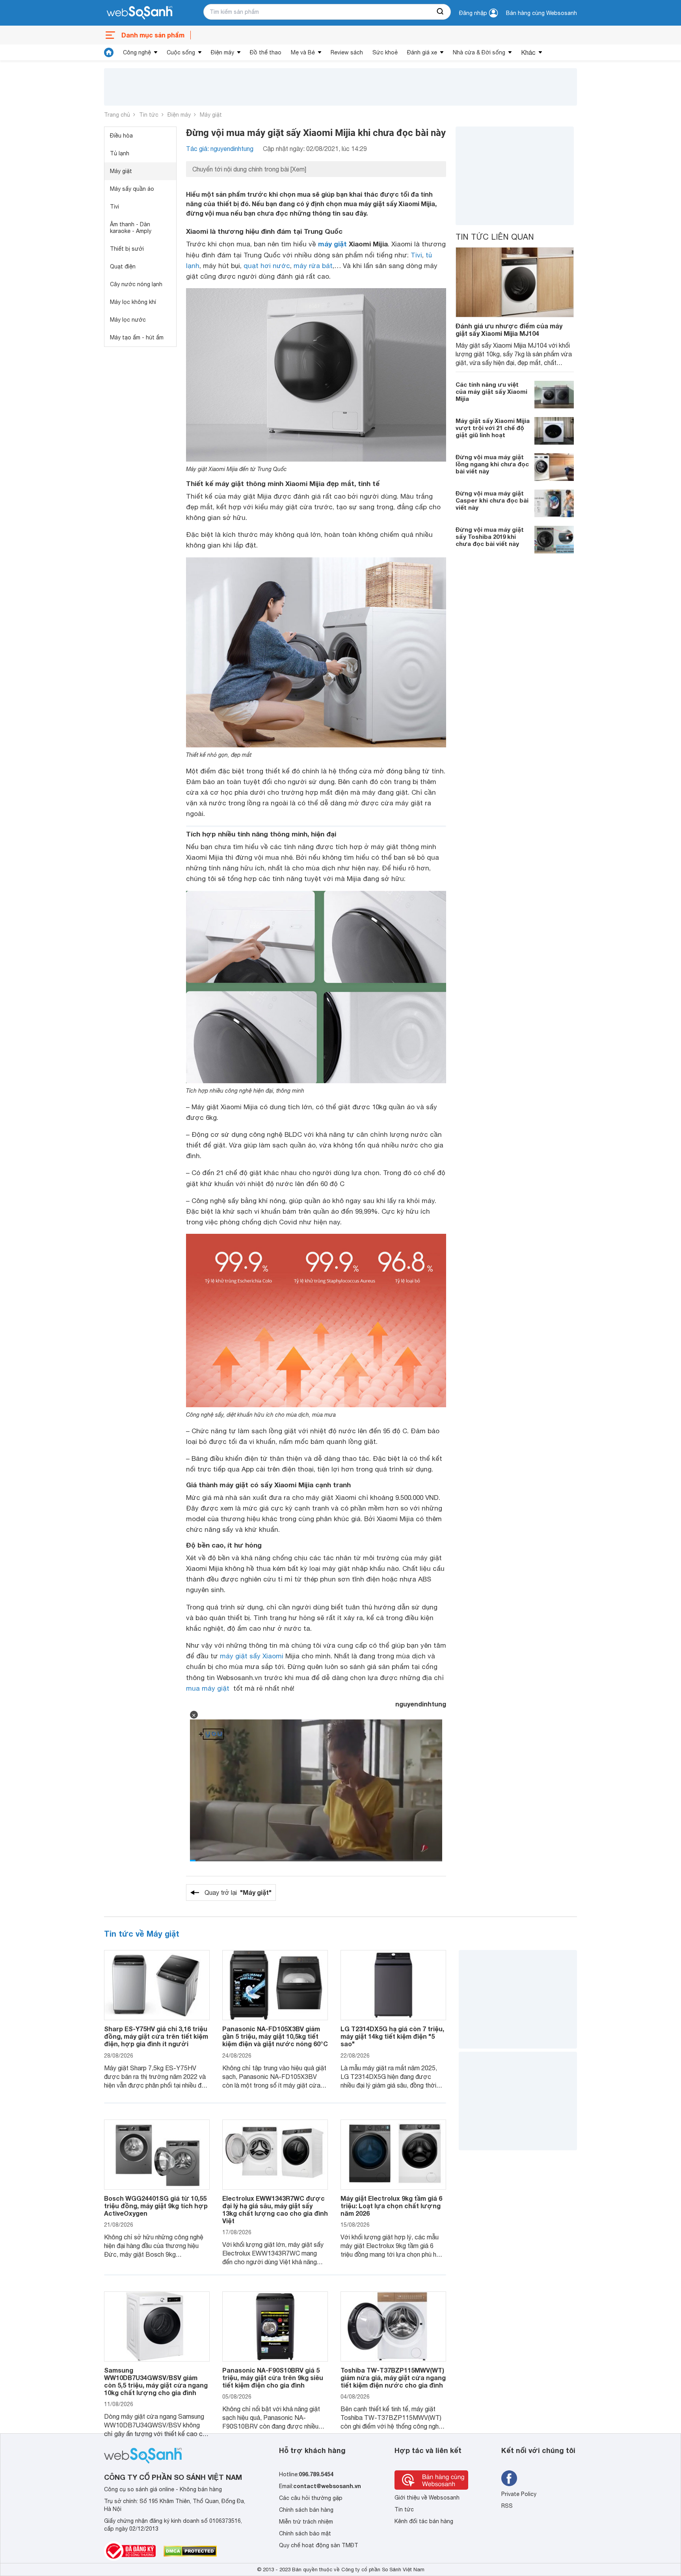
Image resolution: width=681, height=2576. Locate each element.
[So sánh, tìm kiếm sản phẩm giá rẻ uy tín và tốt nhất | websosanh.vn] (140, 13)
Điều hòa (121, 136)
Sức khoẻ (385, 52)
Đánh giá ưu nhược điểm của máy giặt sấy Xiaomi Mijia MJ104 (509, 330)
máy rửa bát (313, 266)
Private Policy (519, 2494)
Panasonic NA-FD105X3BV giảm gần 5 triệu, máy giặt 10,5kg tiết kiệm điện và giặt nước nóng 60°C (275, 2036)
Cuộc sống (181, 52)
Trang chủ (117, 115)
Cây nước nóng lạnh (136, 284)
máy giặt (332, 244)
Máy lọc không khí (133, 302)
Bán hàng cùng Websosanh (541, 13)
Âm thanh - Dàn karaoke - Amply (131, 228)
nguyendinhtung (421, 1704)
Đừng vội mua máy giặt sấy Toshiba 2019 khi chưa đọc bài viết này (490, 536)
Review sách (347, 52)
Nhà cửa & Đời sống (479, 52)
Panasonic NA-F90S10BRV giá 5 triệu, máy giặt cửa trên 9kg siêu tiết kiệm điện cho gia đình (273, 2378)
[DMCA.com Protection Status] (190, 2551)
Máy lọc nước (128, 320)
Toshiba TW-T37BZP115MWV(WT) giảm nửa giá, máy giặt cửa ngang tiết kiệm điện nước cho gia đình (393, 2378)
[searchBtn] (441, 12)
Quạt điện (123, 266)
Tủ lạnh (120, 153)
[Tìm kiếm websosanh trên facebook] (509, 2478)
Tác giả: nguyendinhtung (220, 149)
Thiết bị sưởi (127, 249)
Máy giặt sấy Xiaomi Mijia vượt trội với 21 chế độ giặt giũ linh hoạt (493, 428)
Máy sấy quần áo (132, 189)
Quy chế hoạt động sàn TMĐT (319, 2545)
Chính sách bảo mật (305, 2533)
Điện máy (222, 52)
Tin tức (149, 115)
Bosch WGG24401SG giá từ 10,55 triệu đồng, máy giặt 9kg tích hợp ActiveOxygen (156, 2206)
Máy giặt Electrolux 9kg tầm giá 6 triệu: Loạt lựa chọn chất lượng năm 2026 (391, 2206)
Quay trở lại (238, 1892)
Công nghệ (137, 52)
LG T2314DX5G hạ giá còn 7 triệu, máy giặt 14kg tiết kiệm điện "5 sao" (392, 2036)
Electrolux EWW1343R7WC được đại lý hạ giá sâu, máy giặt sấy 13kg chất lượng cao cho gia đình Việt (275, 2210)
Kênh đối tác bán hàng (424, 2521)
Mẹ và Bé (303, 52)
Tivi (114, 207)
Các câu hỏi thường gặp (311, 2498)
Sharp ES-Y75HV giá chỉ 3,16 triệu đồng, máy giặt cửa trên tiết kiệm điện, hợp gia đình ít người (156, 2036)
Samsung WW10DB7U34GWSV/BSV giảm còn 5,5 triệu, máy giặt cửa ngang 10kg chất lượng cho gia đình (156, 2381)
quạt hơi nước (267, 266)
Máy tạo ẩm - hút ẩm (137, 337)
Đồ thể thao (266, 52)
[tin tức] (109, 52)
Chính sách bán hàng (306, 2510)
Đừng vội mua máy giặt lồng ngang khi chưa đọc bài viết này (492, 464)
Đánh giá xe (422, 52)
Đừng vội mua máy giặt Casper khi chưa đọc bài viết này (492, 500)
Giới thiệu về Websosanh (427, 2498)
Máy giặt (211, 115)
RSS (507, 2506)
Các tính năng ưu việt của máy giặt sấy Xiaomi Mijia (491, 391)
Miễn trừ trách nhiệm (306, 2522)
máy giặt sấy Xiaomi (252, 1656)
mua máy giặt (208, 1688)
